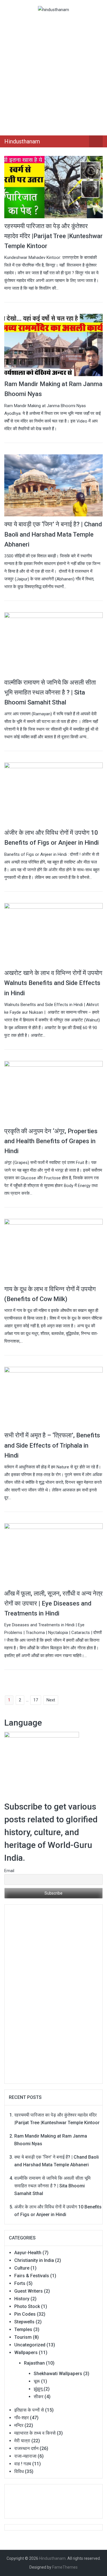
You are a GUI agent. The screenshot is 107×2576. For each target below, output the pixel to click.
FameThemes (65, 2567)
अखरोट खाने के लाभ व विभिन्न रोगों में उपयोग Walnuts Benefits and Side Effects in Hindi (53, 983)
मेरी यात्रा (22, 2441)
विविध (19, 2471)
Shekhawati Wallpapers (58, 2374)
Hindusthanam (22, 141)
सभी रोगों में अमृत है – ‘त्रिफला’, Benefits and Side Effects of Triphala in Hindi (52, 1445)
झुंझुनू (38, 2389)
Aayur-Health (28, 2253)
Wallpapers (26, 2353)
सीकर (39, 2397)
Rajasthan (34, 2363)
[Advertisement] (53, 73)
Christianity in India (34, 2260)
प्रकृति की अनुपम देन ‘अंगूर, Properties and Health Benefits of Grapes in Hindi (51, 1141)
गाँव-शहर (22, 2418)
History (22, 2299)
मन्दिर (19, 2425)
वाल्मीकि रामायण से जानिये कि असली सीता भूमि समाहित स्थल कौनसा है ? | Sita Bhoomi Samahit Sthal (50, 692)
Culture (22, 2268)
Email (9, 1871)
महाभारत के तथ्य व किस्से (35, 2433)
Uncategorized (30, 2345)
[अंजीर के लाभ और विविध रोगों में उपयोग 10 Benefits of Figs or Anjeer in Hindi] (53, 794)
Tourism (23, 2337)
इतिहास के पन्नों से (29, 2410)
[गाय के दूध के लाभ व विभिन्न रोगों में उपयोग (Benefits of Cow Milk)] (53, 1250)
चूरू (37, 2381)
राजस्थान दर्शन (26, 2448)
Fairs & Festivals (32, 2276)
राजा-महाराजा (25, 2456)
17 (36, 1700)
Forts (20, 2283)
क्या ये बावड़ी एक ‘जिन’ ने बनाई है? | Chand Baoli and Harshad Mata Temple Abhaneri (53, 534)
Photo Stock (27, 2306)
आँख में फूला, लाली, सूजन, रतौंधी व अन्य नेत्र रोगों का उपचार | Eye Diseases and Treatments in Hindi (53, 1603)
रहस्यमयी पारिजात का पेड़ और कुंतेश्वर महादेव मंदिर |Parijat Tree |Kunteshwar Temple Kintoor (53, 236)
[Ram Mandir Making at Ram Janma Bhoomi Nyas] (53, 345)
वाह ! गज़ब (23, 2464)
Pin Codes (25, 2314)
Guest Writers (29, 2291)
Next (51, 1700)
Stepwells (24, 2322)
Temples (23, 2329)
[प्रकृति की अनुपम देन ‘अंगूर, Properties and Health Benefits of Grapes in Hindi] (53, 1092)
